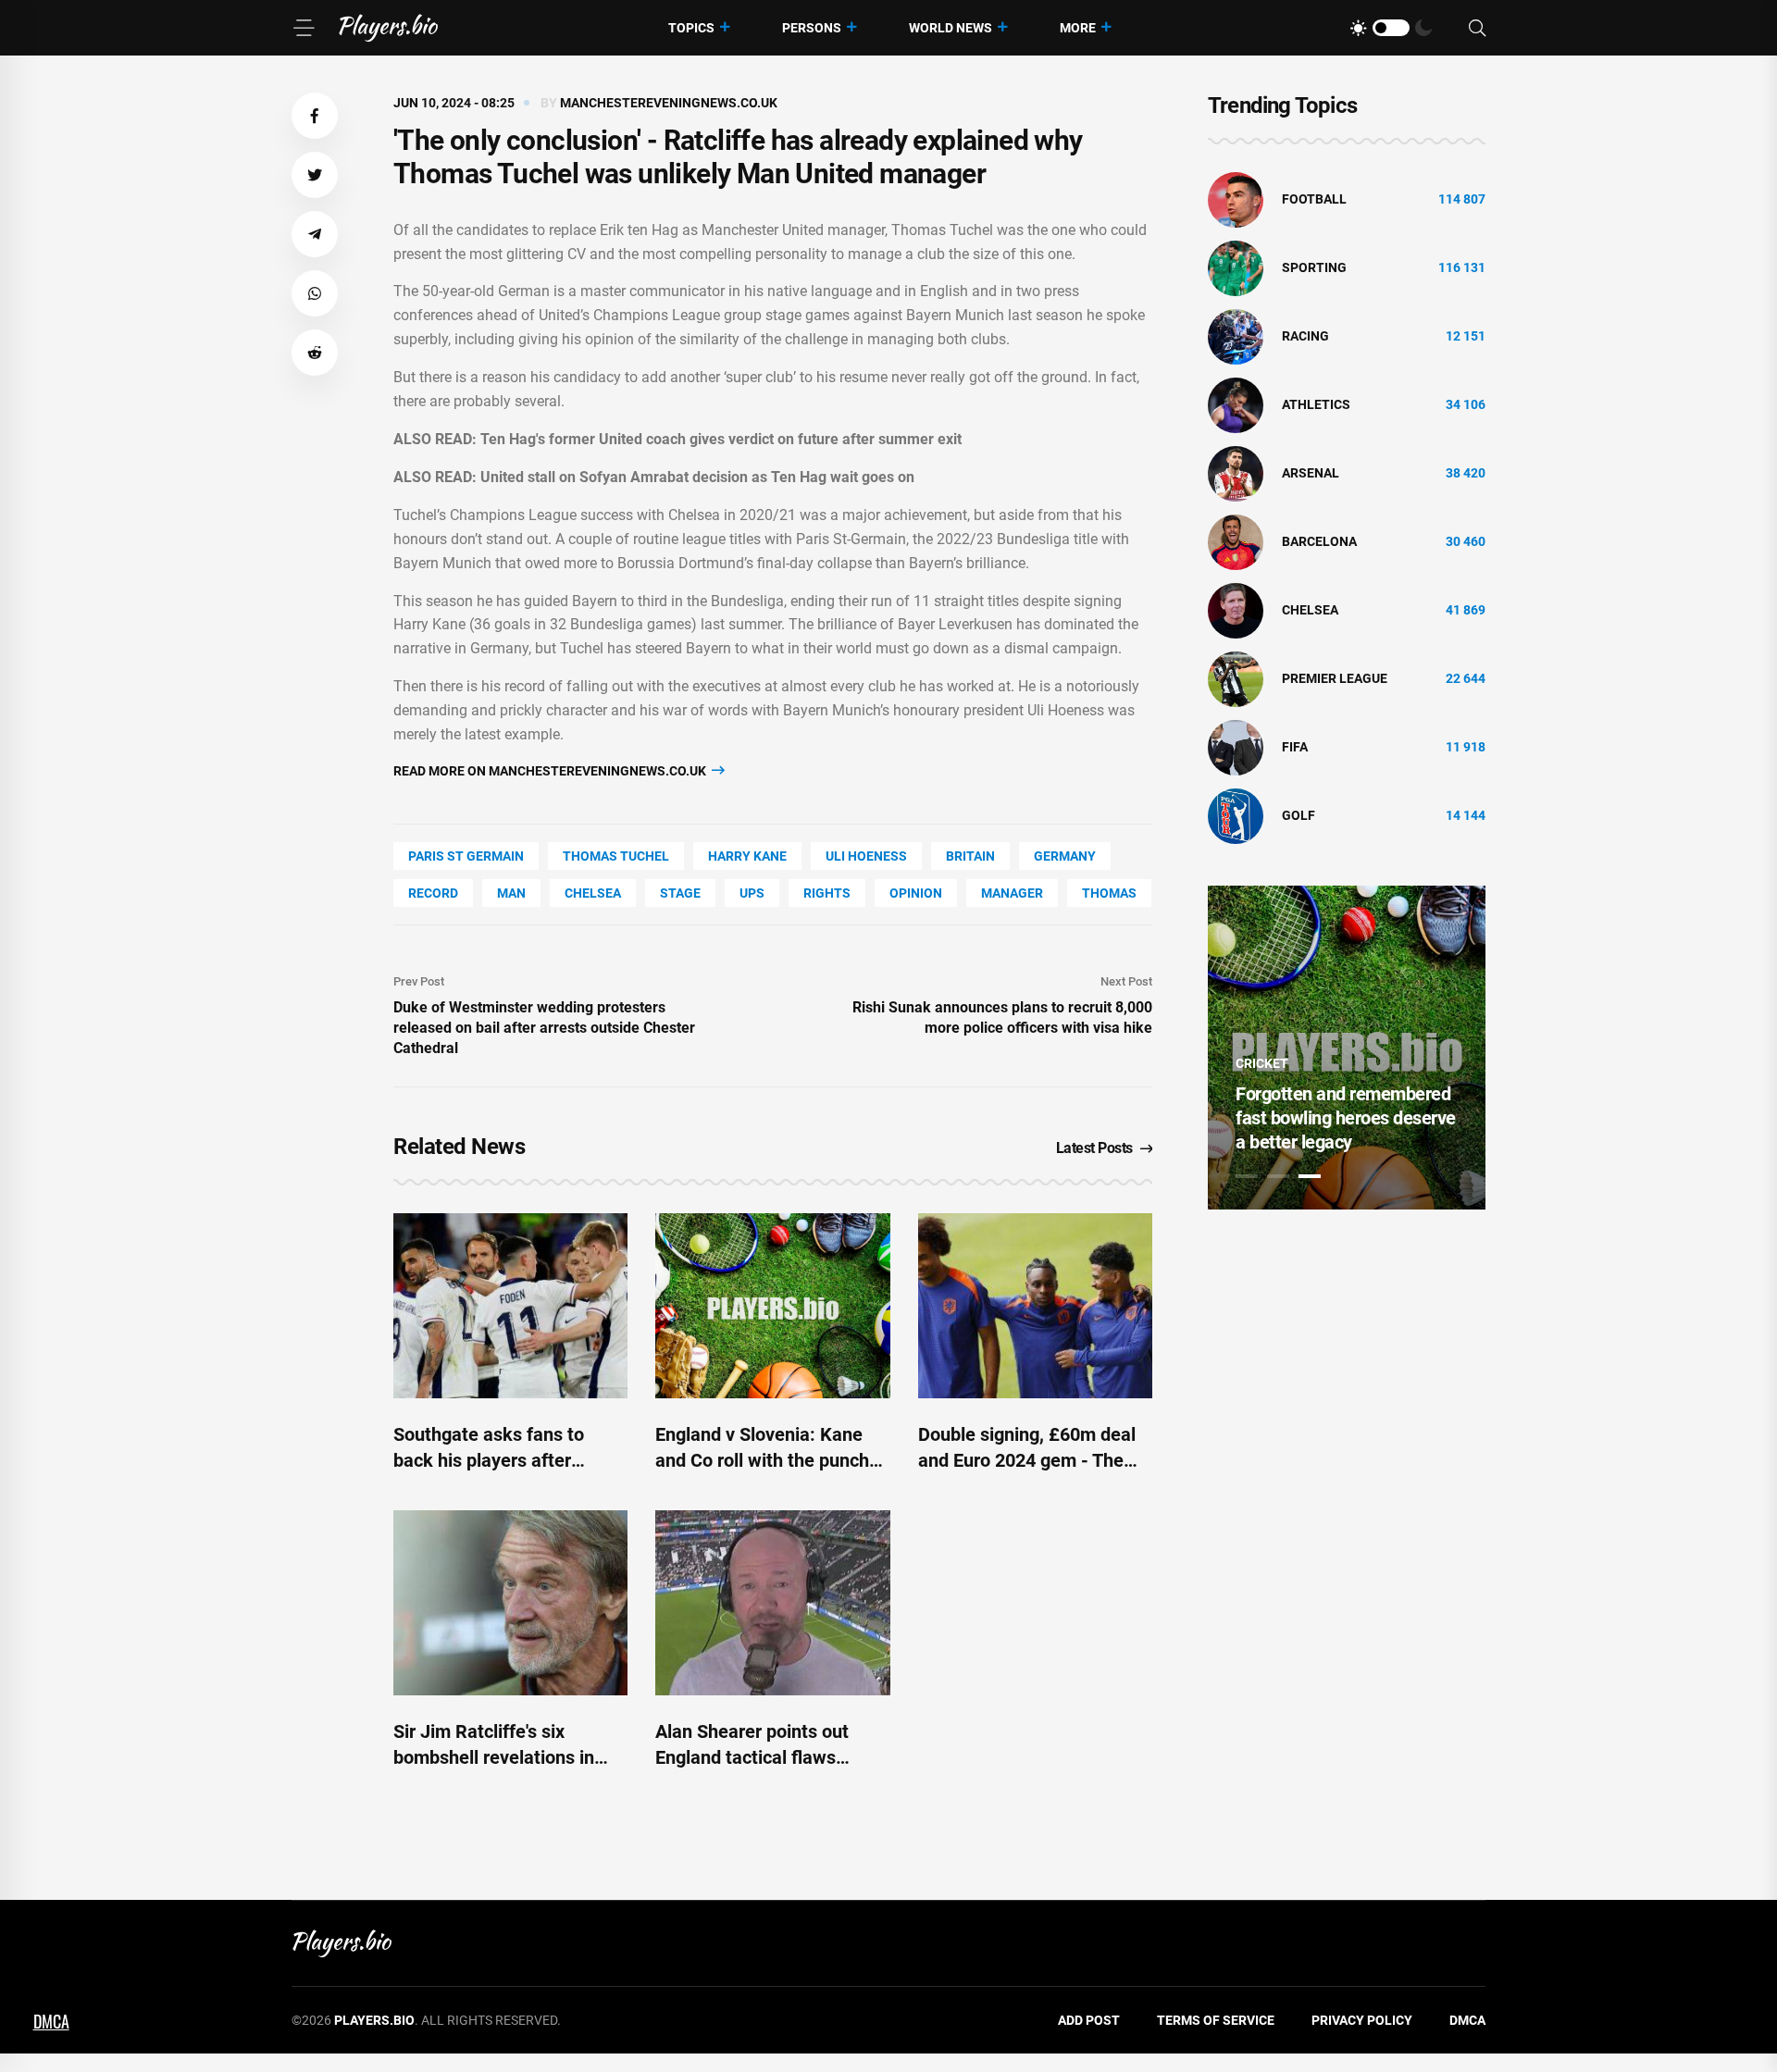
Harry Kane (747, 856)
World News (951, 28)
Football (1314, 199)
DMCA (1467, 2020)
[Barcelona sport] (1236, 541)
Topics (691, 28)
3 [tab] (1310, 1176)
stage (680, 893)
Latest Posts (1094, 1148)
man (511, 893)
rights (827, 893)
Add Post (1089, 2020)
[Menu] (304, 28)
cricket (1262, 1063)
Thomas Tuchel (616, 856)
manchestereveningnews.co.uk (669, 103)
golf (1299, 815)
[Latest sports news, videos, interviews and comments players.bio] (388, 28)
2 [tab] (1278, 1176)
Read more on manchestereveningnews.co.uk (551, 771)
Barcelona (1319, 541)
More (1078, 28)
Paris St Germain (466, 856)
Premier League (1335, 678)
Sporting (1314, 267)
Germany (1065, 856)
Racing (1305, 336)
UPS (752, 893)
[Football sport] (1236, 199)
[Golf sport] (1236, 815)
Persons (812, 28)
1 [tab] (1247, 1176)
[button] (315, 116)
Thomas (1109, 893)
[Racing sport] (1236, 336)
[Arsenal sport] (1236, 473)
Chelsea (593, 893)
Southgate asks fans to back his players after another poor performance (501, 1460)
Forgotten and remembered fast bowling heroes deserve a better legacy (1346, 1118)
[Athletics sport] (1236, 404)
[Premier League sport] (1236, 678)
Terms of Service (1216, 2020)
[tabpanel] (1347, 1048)
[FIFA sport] (1236, 747)
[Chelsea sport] (1236, 610)
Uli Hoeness (866, 856)
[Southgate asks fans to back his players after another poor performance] (510, 1306)
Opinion (916, 893)
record (433, 893)
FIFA (1295, 747)
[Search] (1477, 28)
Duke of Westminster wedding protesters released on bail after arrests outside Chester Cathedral (544, 1028)
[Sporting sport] (1236, 267)
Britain (970, 856)
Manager (1012, 893)
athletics (1316, 404)
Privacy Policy (1362, 2020)
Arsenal (1311, 473)
